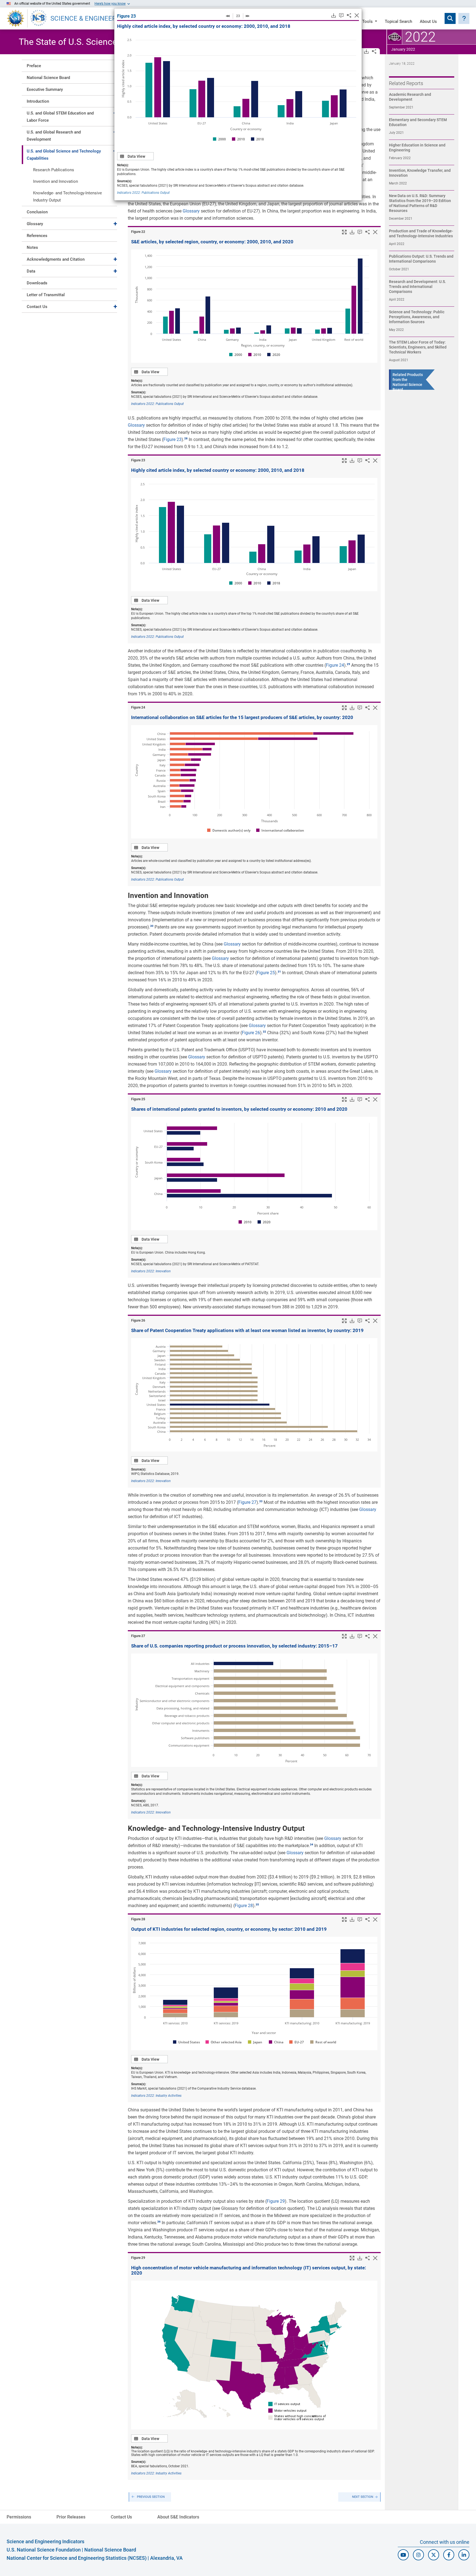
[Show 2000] (219, 139)
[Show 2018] (257, 139)
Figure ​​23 (126, 16)
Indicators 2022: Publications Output (143, 193)
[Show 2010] (238, 139)
